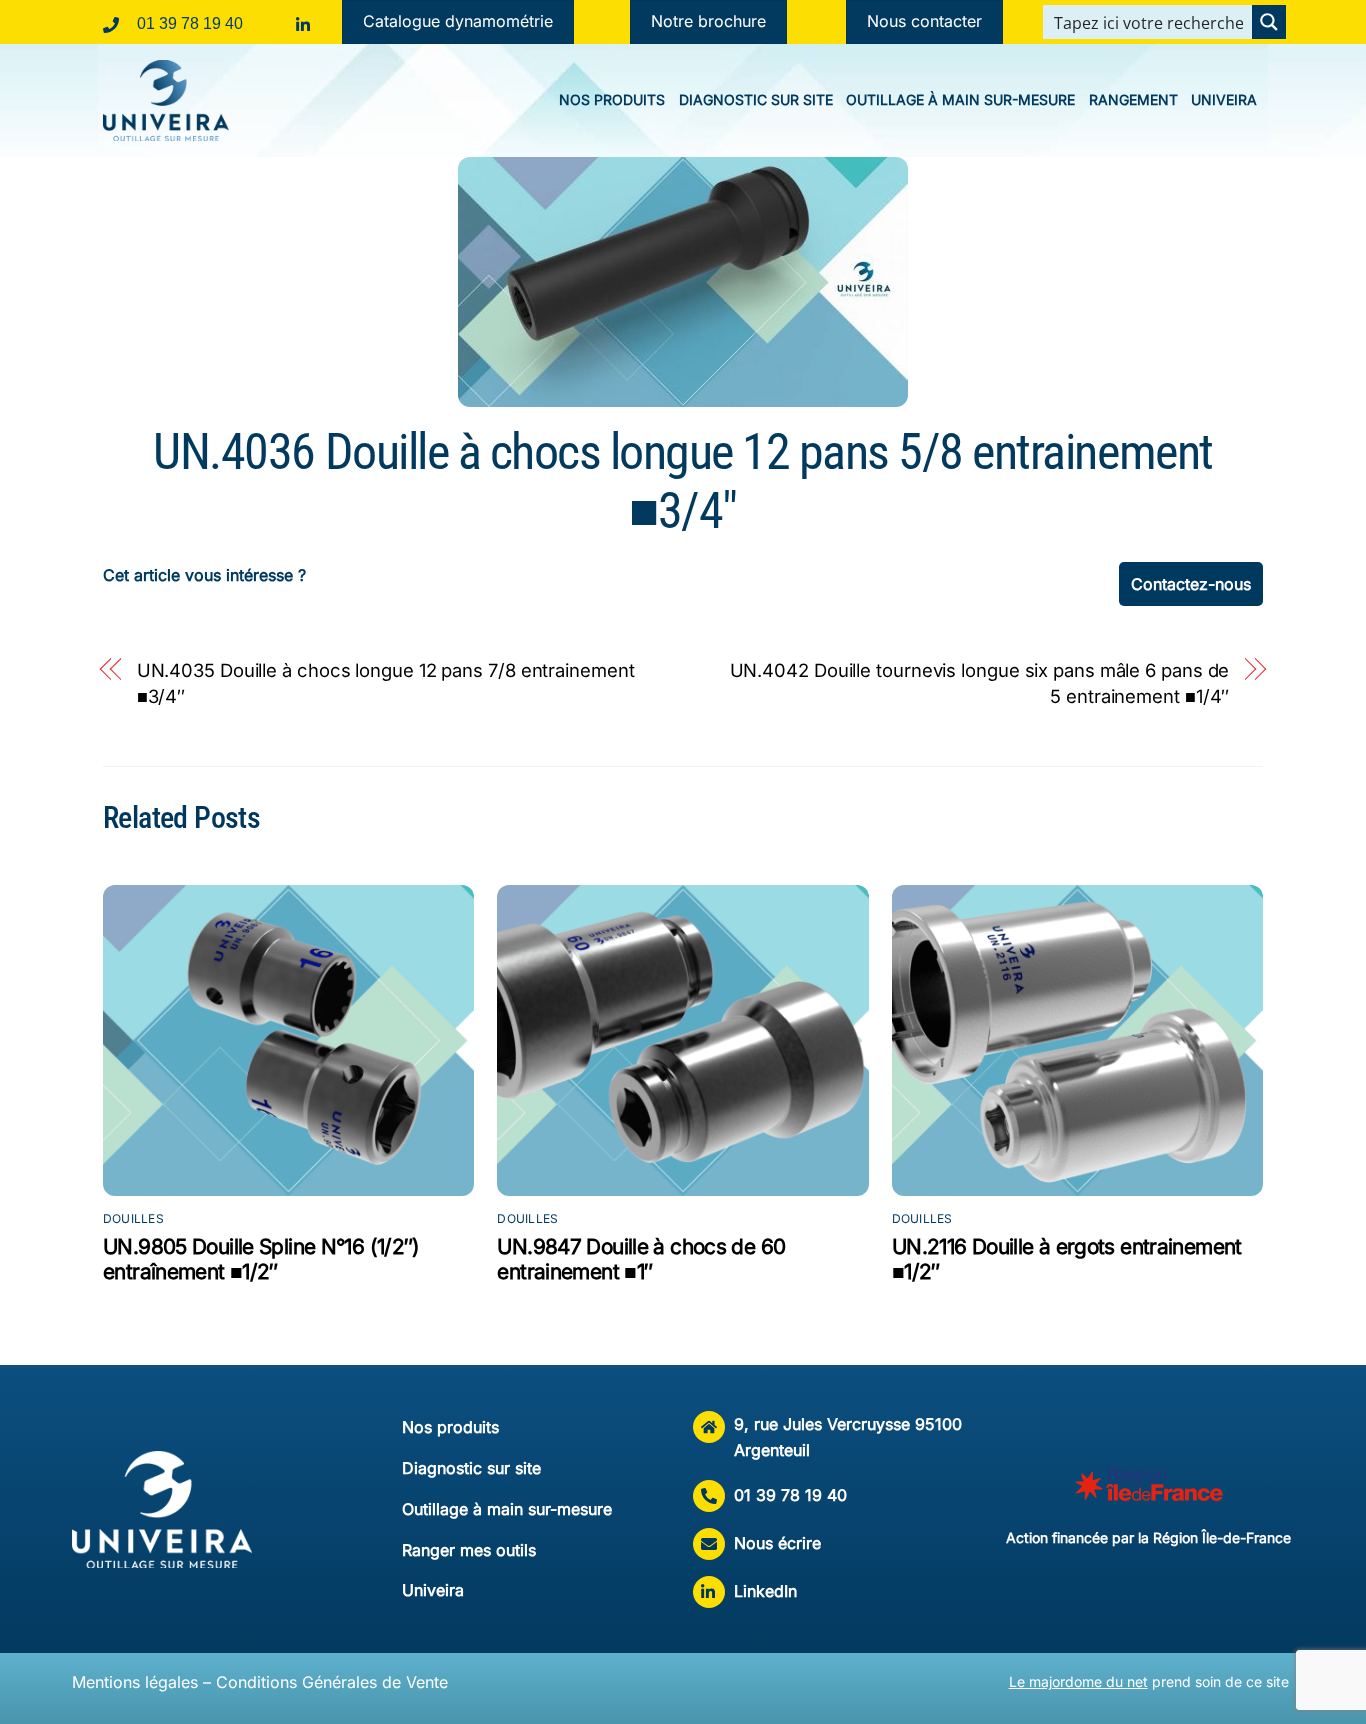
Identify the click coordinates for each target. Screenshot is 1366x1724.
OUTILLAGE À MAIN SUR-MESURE (960, 99)
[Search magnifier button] (1269, 22)
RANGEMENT (1133, 99)
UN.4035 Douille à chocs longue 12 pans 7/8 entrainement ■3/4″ (386, 683)
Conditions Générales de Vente (332, 1682)
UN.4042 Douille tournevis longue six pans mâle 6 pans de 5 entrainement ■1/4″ (980, 683)
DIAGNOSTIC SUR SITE (756, 99)
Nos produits (450, 1427)
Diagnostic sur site (471, 1468)
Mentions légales (135, 1682)
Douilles (133, 1218)
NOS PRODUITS (612, 99)
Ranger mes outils (469, 1550)
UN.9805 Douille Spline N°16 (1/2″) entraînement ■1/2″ (261, 1259)
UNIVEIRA (1224, 99)
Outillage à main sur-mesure (507, 1509)
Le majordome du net (1078, 1681)
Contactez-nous (1191, 584)
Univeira (433, 1590)
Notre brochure (708, 21)
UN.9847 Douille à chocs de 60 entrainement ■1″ (641, 1259)
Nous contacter (924, 21)
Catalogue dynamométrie (458, 21)
